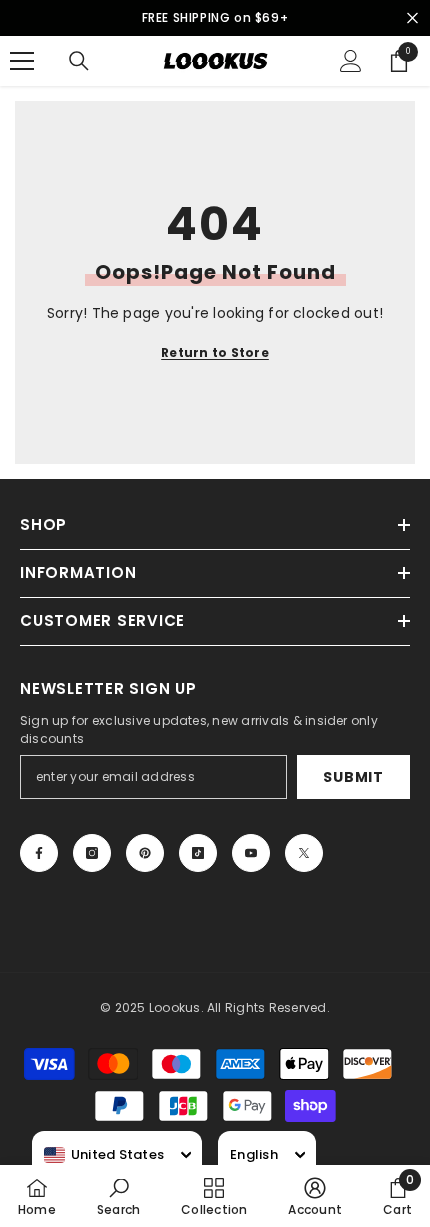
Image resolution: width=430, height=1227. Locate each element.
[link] (118, 1196)
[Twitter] (304, 853)
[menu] (22, 61)
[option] (215, 18)
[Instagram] (92, 853)
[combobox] (104, 1155)
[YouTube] (251, 853)
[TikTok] (198, 853)
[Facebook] (39, 853)
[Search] (79, 61)
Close (412, 18)
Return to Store (215, 352)
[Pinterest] (145, 853)
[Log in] (351, 61)
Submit (353, 777)
